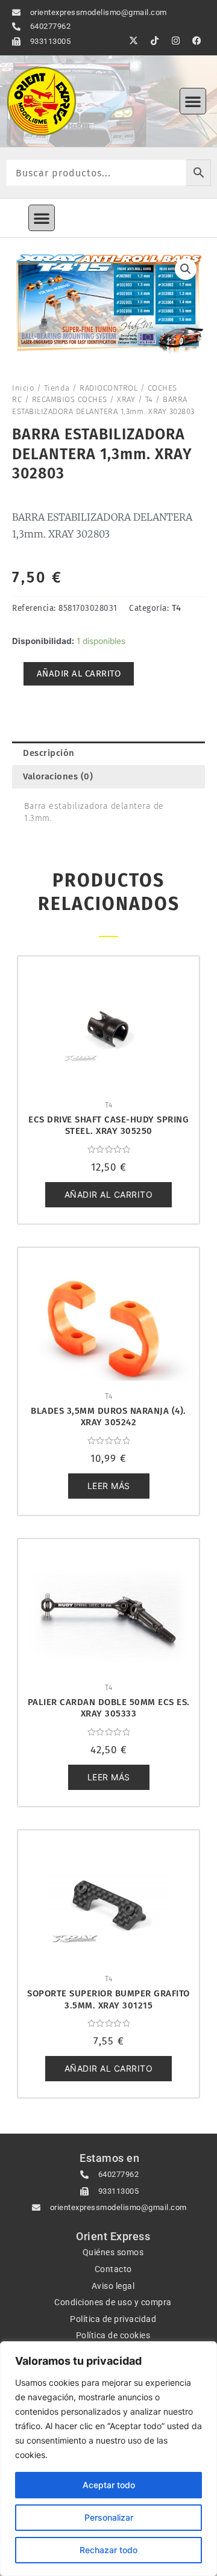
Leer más (109, 1486)
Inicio (23, 388)
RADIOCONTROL (108, 388)
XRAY (126, 399)
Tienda (57, 388)
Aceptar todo (109, 2485)
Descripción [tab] (49, 753)
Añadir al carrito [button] (109, 1194)
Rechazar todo (108, 2550)
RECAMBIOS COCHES (70, 399)
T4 (149, 399)
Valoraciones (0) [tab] (58, 776)
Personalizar (109, 2517)
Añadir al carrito (79, 673)
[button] (193, 101)
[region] (108, 2459)
